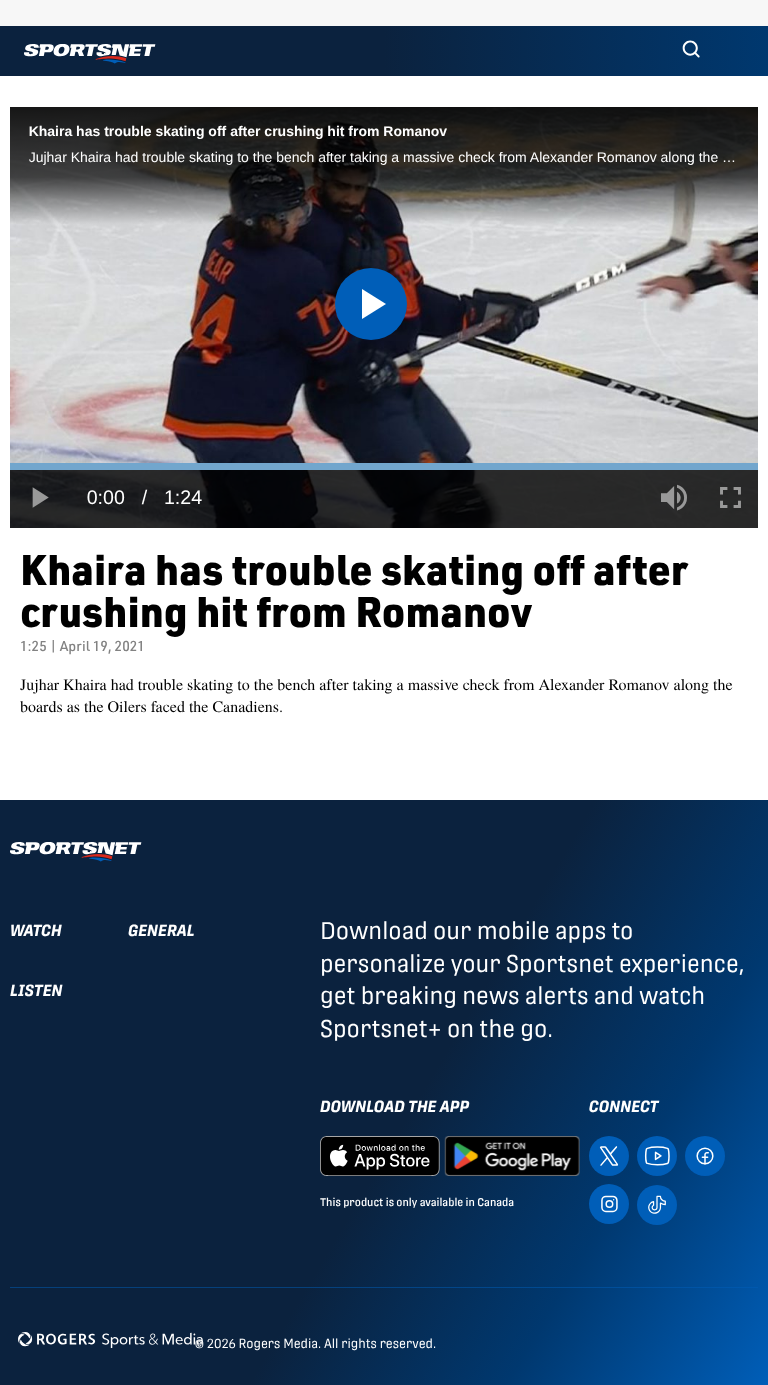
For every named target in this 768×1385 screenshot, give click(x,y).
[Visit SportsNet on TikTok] (657, 1203)
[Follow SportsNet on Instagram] (609, 1202)
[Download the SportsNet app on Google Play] (512, 1154)
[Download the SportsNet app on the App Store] (380, 1154)
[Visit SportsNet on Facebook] (705, 1154)
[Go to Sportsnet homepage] (89, 53)
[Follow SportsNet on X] (609, 1154)
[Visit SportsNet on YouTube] (657, 1154)
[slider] (384, 466)
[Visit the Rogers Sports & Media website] (110, 1339)
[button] (691, 51)
